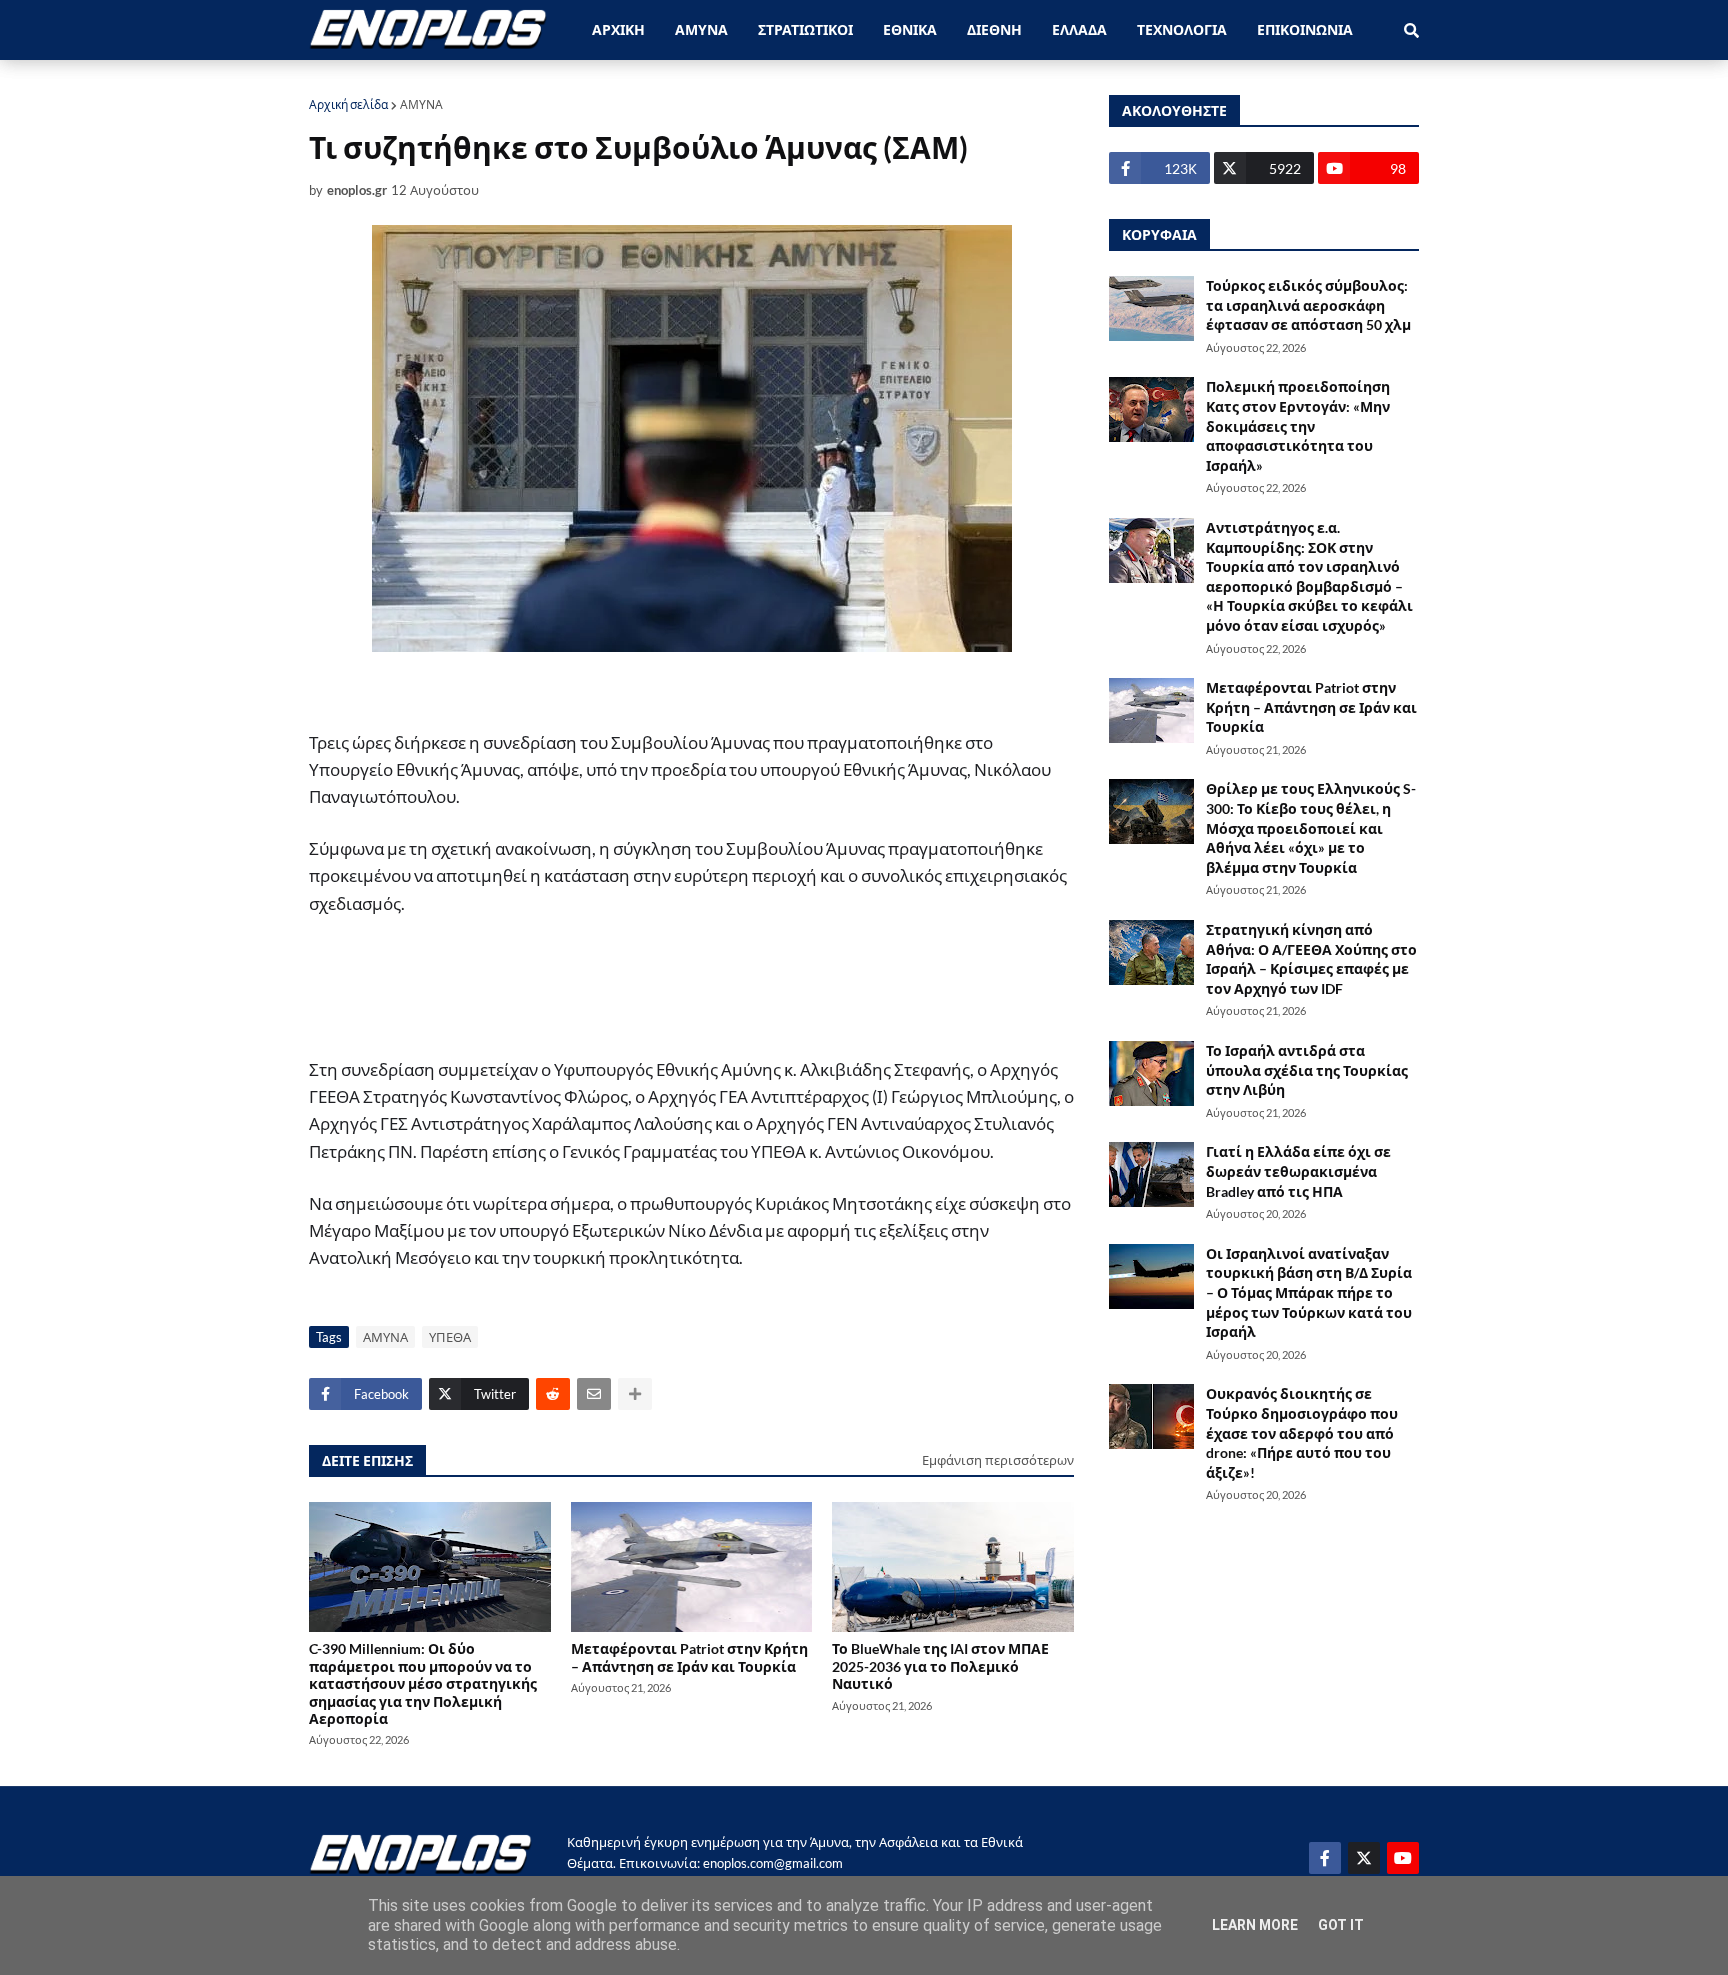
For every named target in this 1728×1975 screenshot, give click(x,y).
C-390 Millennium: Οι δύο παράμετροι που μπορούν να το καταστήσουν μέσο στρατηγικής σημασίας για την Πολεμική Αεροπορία (423, 1683)
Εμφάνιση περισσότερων (998, 1460)
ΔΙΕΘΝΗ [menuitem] (994, 29)
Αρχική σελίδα (348, 104)
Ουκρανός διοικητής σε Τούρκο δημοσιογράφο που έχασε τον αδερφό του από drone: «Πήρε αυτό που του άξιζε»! (1302, 1432)
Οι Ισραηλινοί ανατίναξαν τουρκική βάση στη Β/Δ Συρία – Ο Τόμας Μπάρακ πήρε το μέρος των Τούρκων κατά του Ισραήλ (1309, 1292)
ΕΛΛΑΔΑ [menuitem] (1079, 29)
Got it (1341, 1925)
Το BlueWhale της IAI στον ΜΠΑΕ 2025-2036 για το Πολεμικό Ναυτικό (940, 1666)
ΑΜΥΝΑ (421, 104)
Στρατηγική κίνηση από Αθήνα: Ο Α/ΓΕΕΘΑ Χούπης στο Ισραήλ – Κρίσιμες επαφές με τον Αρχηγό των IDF (1311, 959)
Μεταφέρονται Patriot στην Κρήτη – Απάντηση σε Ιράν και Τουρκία (689, 1657)
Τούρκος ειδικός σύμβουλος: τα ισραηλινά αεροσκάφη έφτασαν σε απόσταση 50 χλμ (1308, 305)
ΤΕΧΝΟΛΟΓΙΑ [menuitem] (1182, 29)
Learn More (1255, 1925)
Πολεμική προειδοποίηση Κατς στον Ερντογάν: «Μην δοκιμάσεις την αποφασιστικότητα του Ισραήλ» (1298, 425)
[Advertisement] (669, 987)
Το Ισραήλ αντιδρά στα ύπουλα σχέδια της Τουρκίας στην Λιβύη (1307, 1070)
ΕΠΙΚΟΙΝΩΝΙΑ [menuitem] (1305, 29)
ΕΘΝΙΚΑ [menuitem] (910, 29)
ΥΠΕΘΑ (450, 1337)
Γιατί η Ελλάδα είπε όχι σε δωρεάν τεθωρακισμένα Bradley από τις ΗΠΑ (1298, 1171)
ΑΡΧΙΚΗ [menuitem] (618, 29)
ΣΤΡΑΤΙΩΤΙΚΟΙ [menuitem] (805, 29)
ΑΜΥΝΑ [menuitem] (701, 29)
